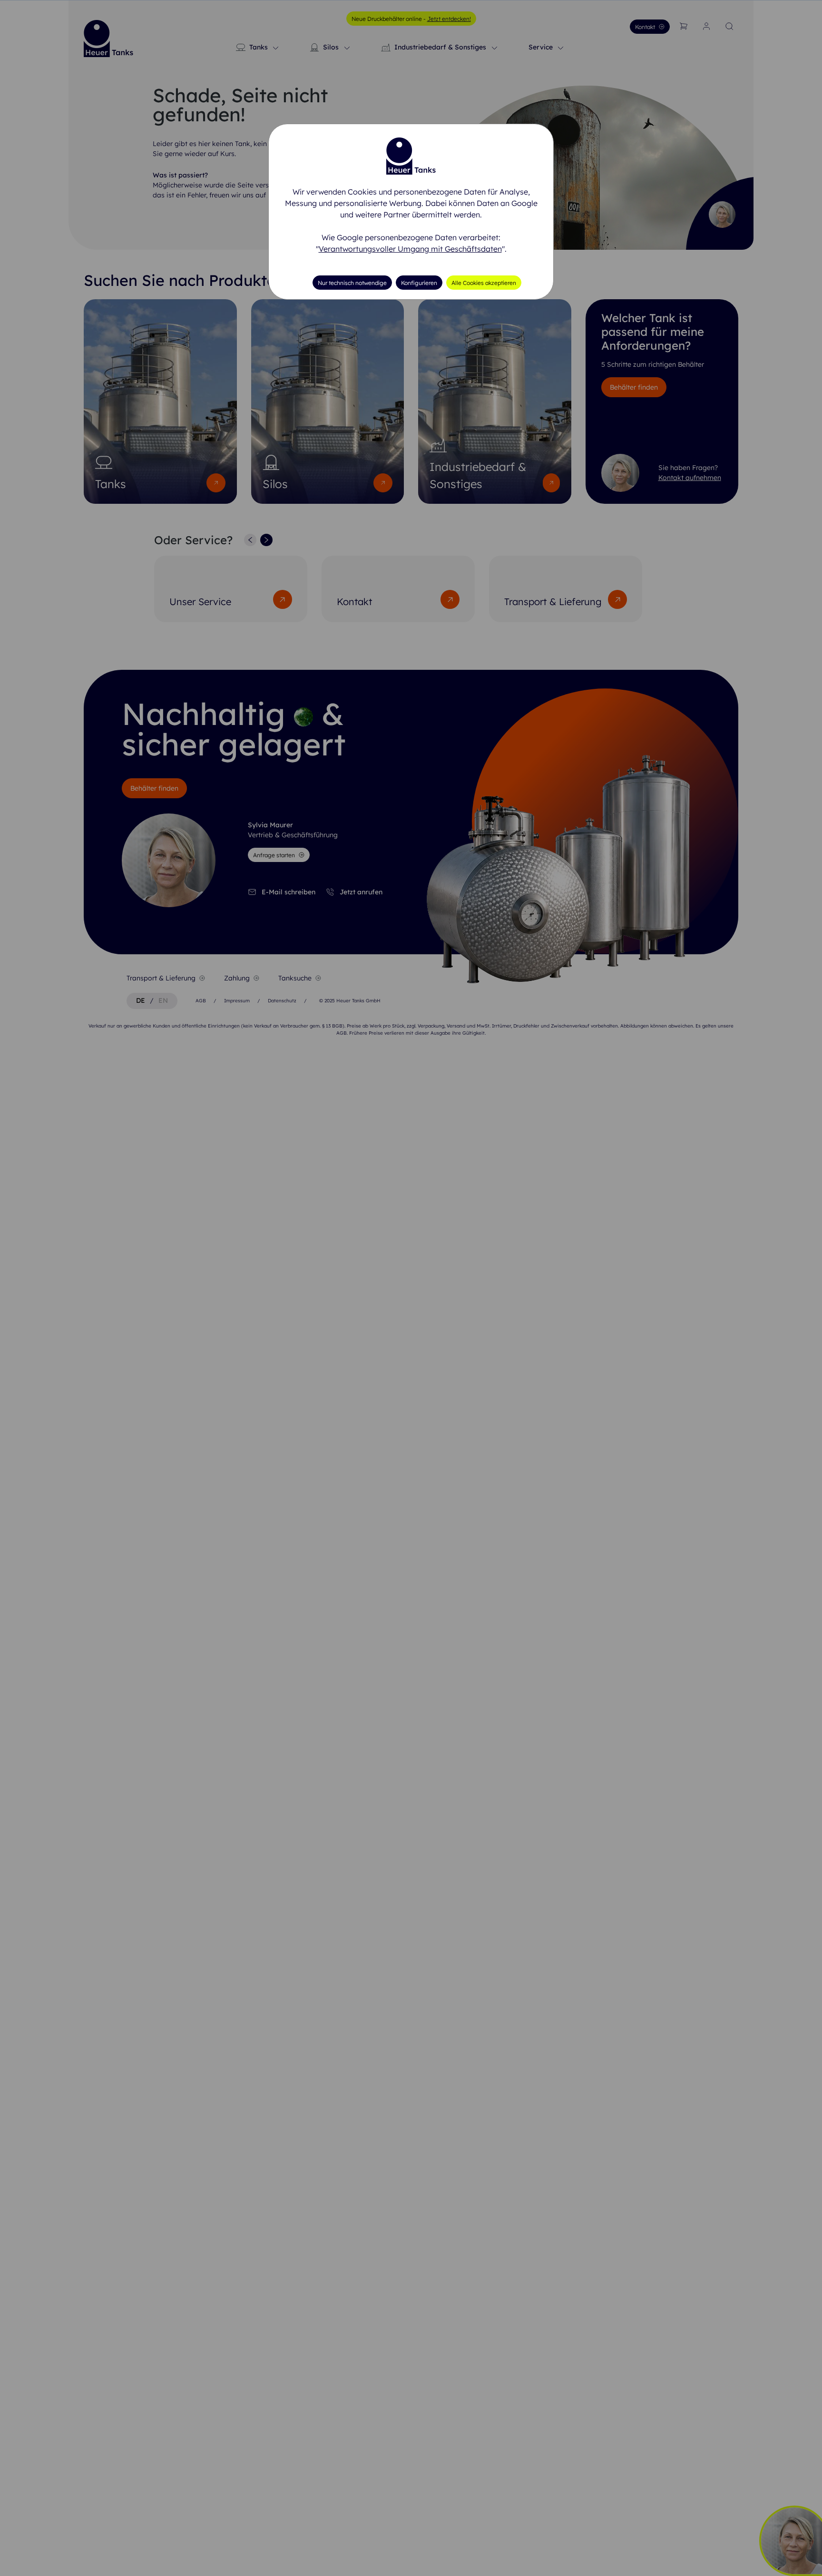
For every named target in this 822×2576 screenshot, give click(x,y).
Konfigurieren (419, 283)
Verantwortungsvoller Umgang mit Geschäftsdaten (410, 249)
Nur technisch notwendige (352, 283)
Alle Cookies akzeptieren (484, 283)
